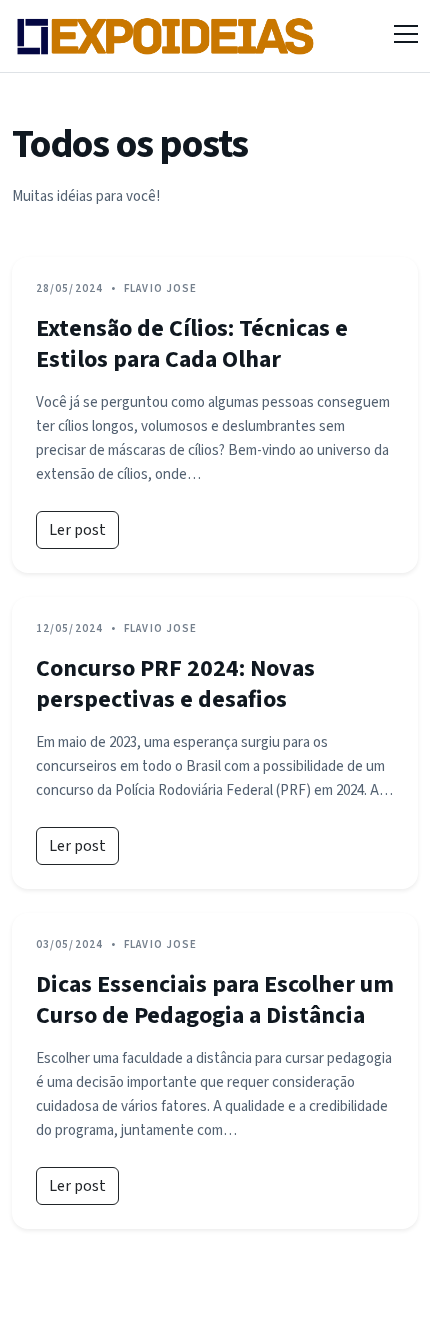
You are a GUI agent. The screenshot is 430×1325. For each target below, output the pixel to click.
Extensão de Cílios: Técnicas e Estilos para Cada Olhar (192, 344)
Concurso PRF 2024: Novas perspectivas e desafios (175, 684)
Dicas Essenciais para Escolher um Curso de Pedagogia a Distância (215, 1000)
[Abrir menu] (406, 36)
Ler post (77, 530)
